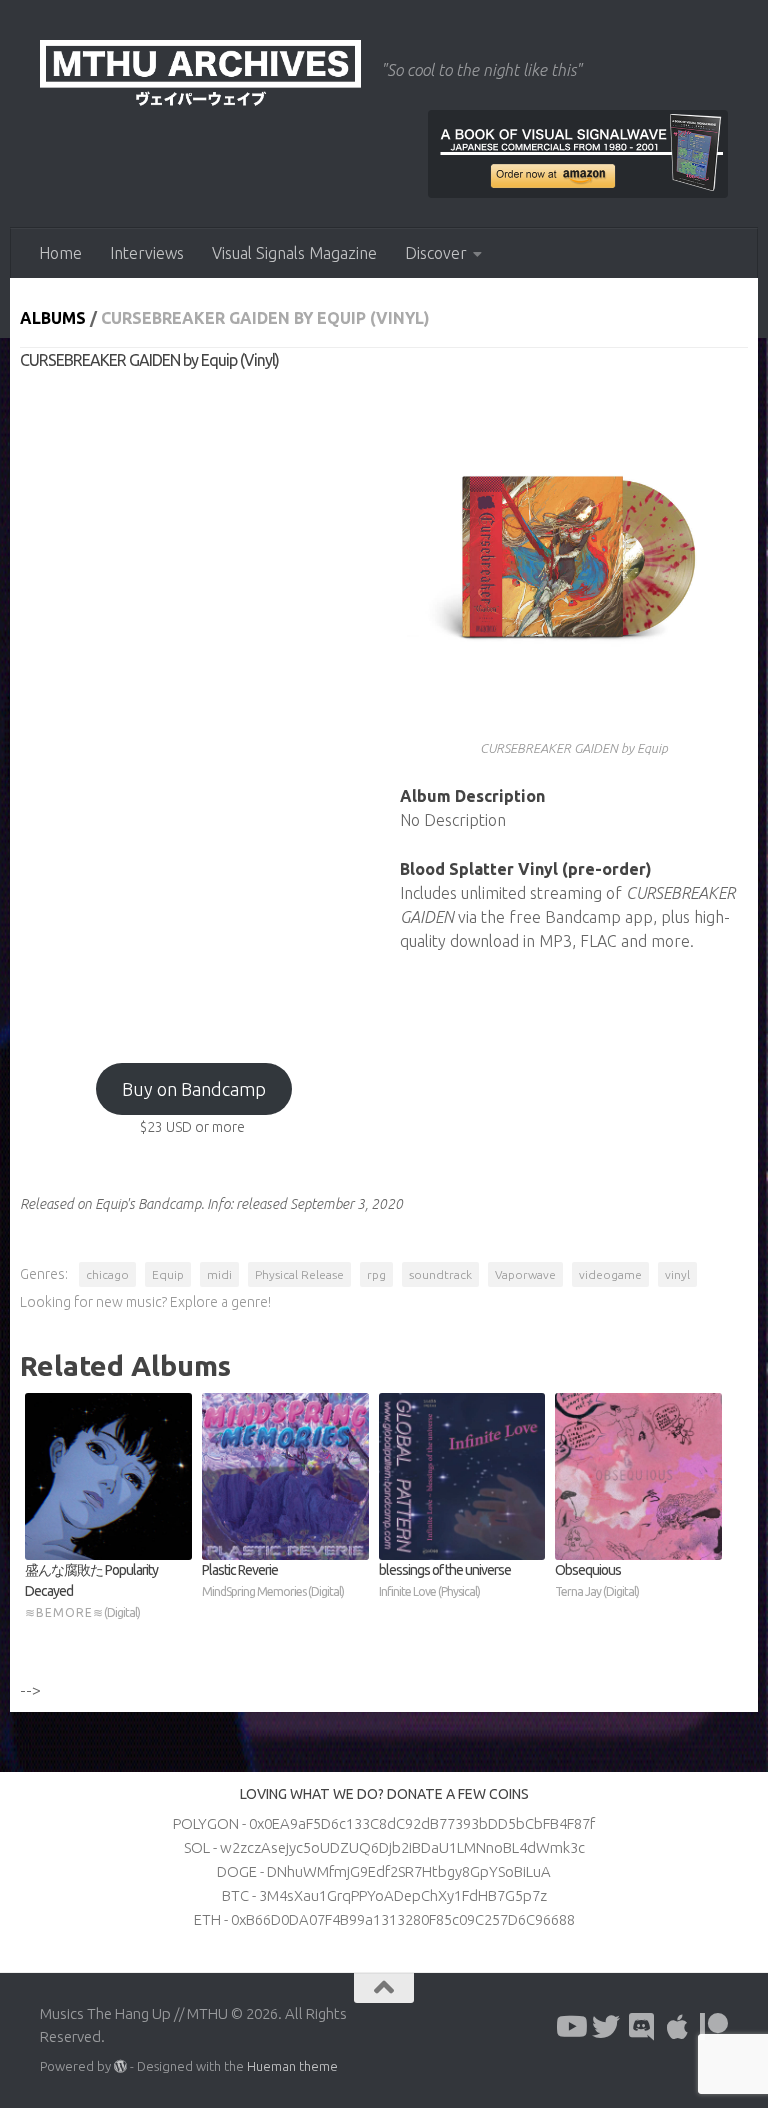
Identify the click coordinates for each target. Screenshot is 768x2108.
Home (60, 253)
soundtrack (440, 1274)
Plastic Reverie (273, 1580)
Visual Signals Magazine (294, 253)
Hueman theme (292, 2066)
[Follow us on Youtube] (570, 2027)
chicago (107, 1274)
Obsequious (597, 1580)
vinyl (677, 1274)
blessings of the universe (445, 1580)
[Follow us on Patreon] (714, 2027)
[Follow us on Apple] (678, 2027)
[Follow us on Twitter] (606, 2027)
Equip (168, 1274)
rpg (376, 1274)
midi (219, 1274)
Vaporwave (525, 1274)
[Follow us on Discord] (642, 2027)
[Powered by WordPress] (120, 2066)
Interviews (147, 253)
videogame (610, 1274)
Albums (53, 318)
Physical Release (299, 1274)
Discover (436, 253)
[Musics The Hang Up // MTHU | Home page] (200, 75)
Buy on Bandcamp (194, 1089)
